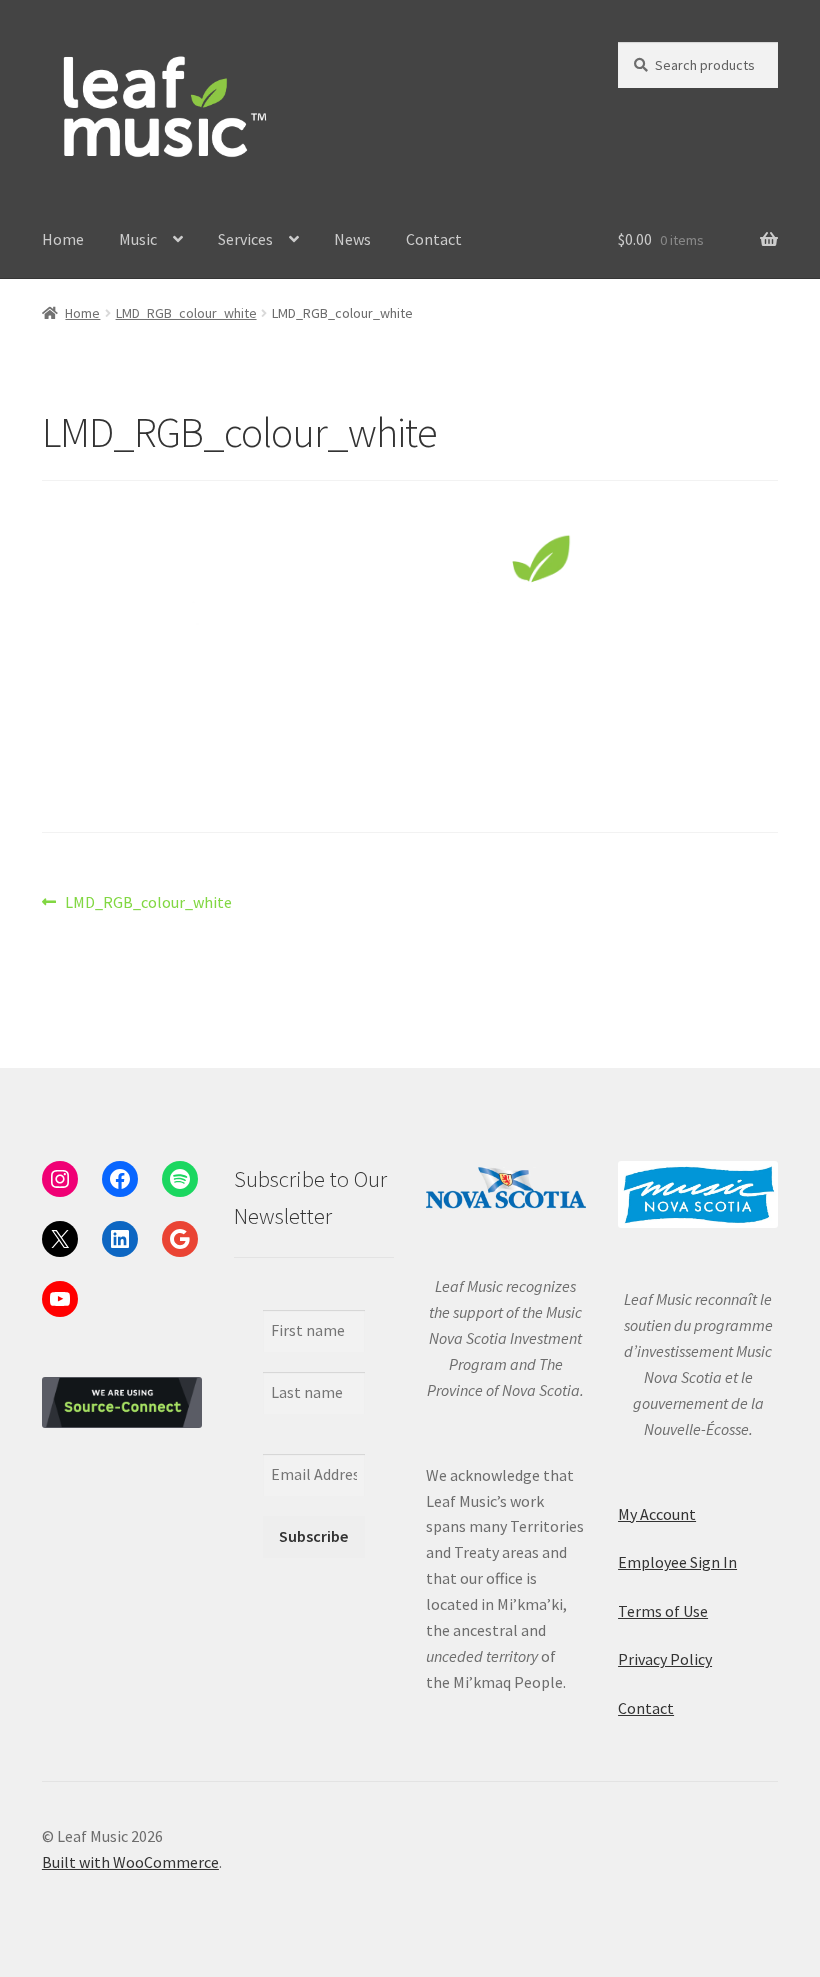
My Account (657, 1514)
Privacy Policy (665, 1659)
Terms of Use (663, 1611)
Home (63, 239)
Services (245, 239)
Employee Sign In (677, 1562)
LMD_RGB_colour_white (186, 313)
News (352, 239)
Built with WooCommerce (130, 1862)
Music (138, 239)
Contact (434, 239)
